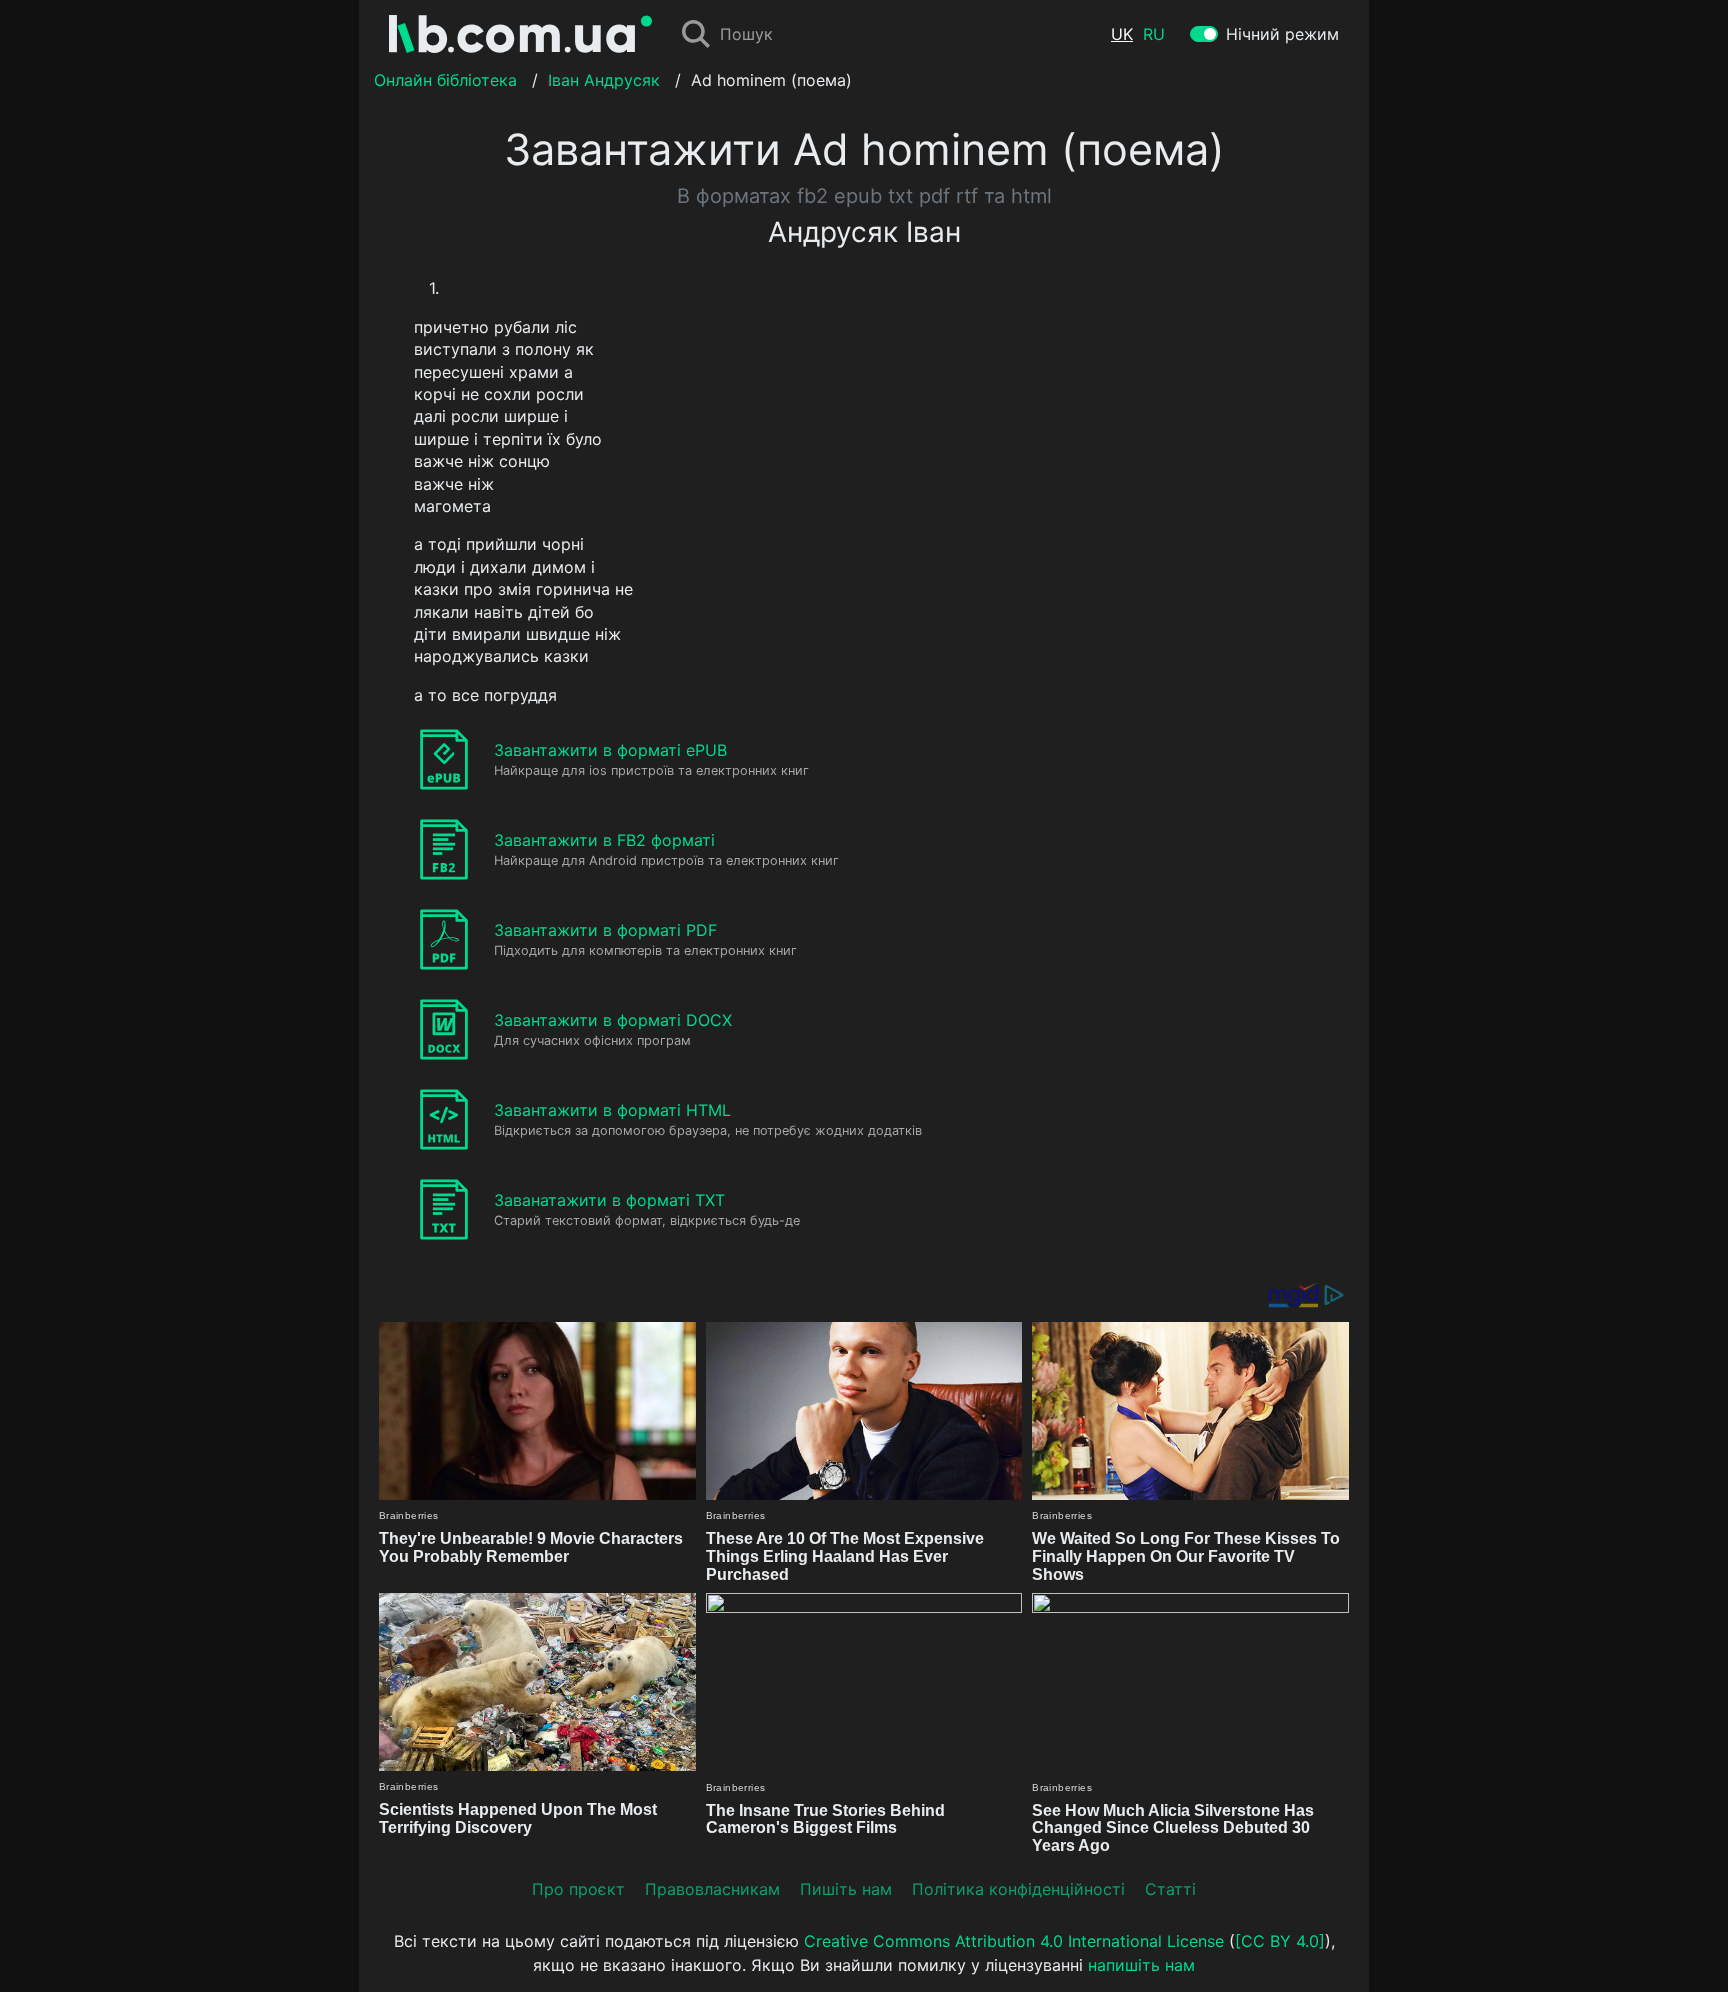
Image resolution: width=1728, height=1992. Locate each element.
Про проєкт (578, 1889)
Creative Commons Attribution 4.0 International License (1014, 1941)
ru (1154, 34)
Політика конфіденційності (1018, 1889)
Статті (1170, 1889)
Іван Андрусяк (604, 80)
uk (1122, 34)
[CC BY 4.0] (1280, 1941)
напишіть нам (1141, 1965)
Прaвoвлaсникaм (712, 1889)
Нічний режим (1282, 34)
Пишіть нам (846, 1889)
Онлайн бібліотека (445, 80)
